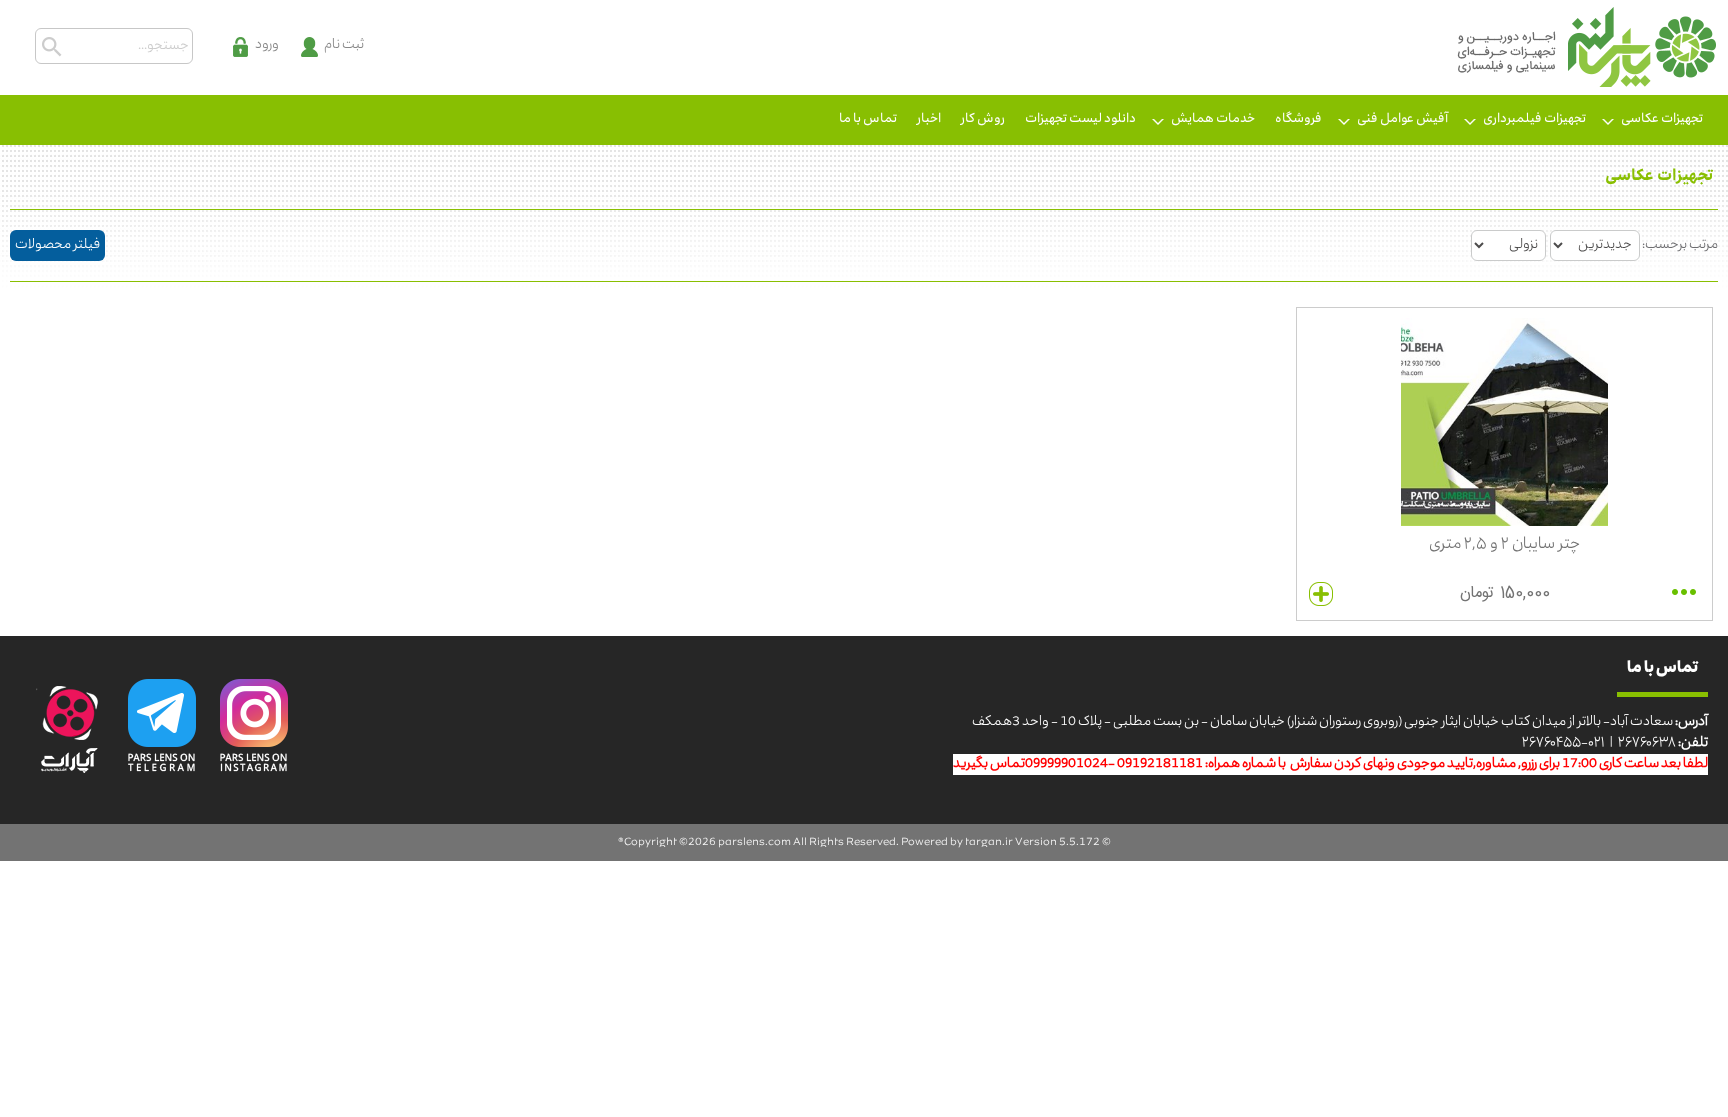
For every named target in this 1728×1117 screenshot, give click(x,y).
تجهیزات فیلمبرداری (1534, 119)
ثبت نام (344, 45)
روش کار (983, 119)
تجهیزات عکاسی (1662, 119)
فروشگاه (1298, 119)
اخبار (929, 119)
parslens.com (754, 842)
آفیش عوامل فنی (1402, 119)
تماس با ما (868, 119)
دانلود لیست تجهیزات (1080, 119)
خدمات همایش (1213, 119)
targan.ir (989, 842)
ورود (267, 45)
